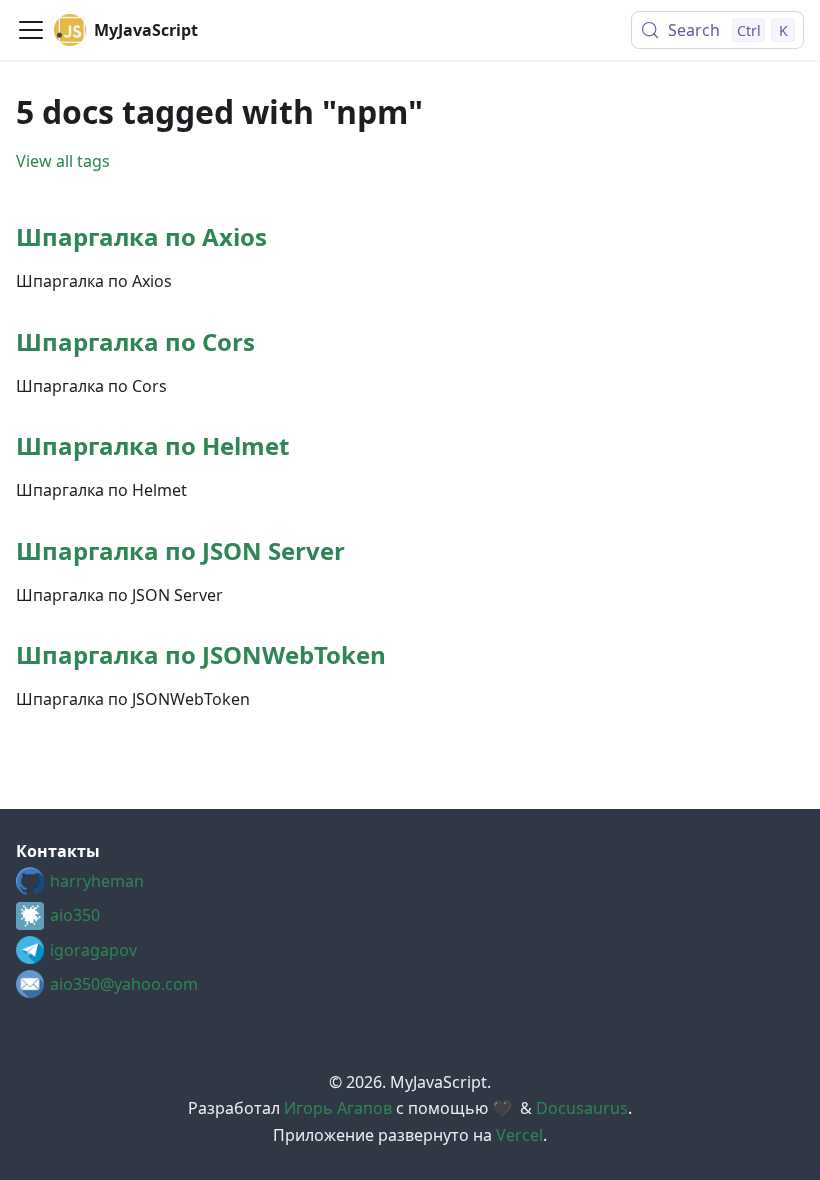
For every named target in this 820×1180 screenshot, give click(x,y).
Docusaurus (582, 1108)
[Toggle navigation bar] (31, 30)
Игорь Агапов (338, 1108)
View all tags (63, 161)
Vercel (519, 1135)
